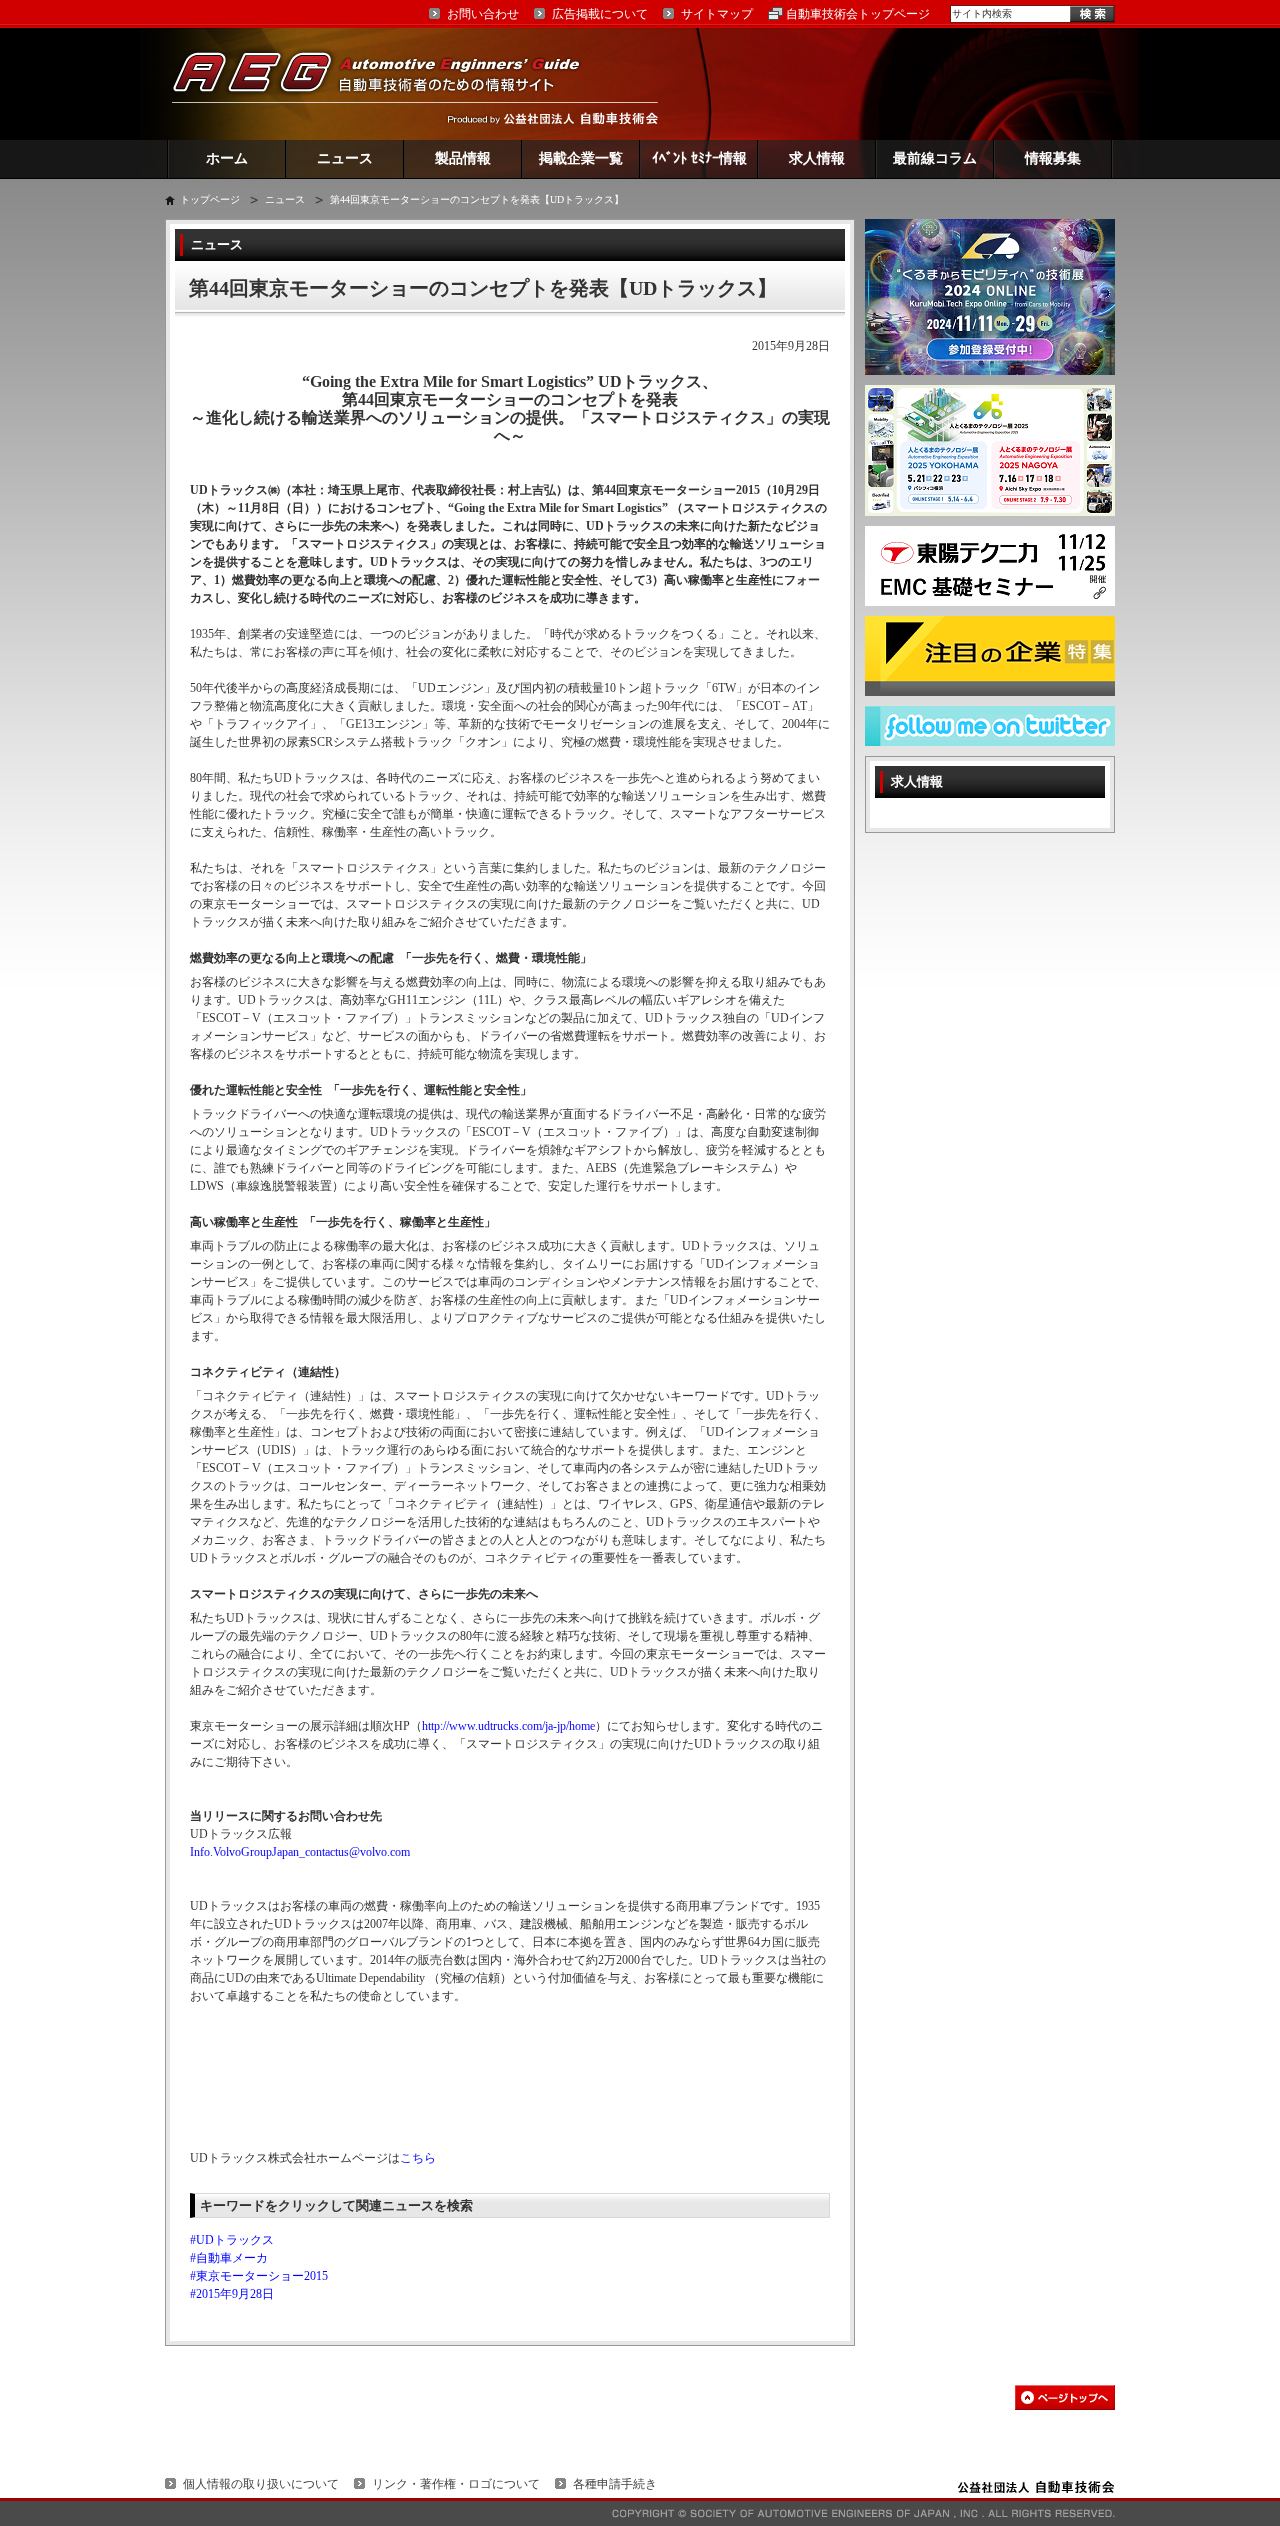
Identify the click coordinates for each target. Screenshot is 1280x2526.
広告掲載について (600, 14)
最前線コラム (935, 158)
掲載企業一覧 (581, 158)
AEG (389, 83)
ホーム (227, 158)
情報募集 (1053, 158)
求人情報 (817, 158)
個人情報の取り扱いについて (261, 2484)
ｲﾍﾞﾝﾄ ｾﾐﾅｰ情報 (699, 158)
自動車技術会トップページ (858, 14)
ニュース (345, 158)
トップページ (210, 199)
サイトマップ (717, 14)
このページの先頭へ (1065, 2397)
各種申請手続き (615, 2484)
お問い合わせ (483, 14)
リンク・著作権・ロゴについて (456, 2484)
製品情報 (463, 158)
